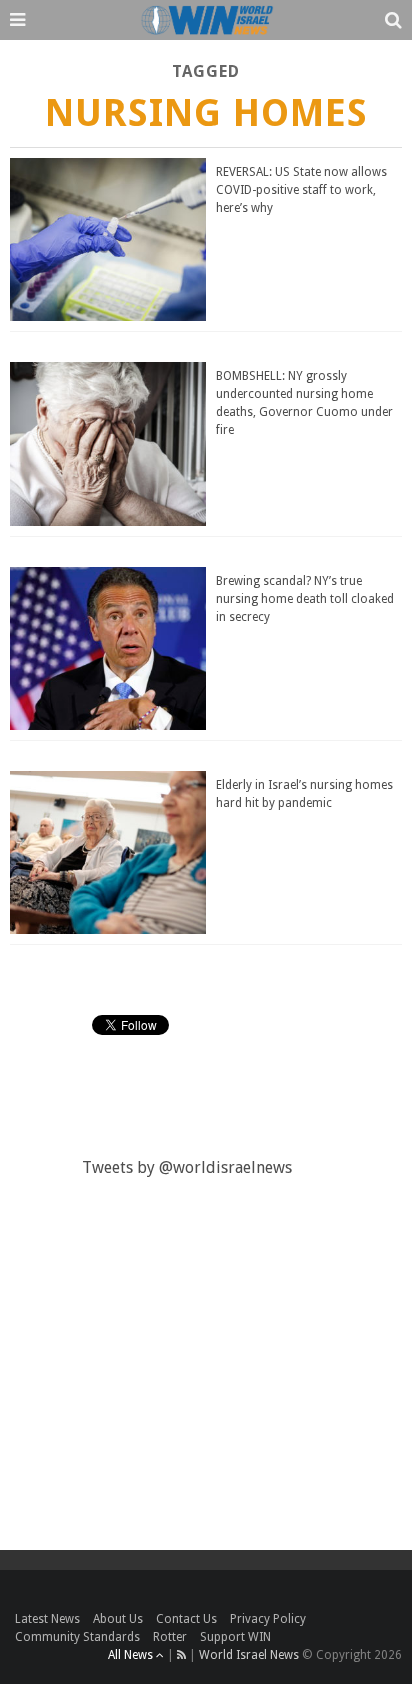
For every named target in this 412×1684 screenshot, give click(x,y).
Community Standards (77, 1637)
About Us (118, 1619)
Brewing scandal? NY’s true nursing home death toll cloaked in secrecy (305, 599)
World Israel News (249, 1655)
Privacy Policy (268, 1619)
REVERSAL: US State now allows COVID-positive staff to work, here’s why (301, 190)
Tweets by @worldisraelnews (187, 1167)
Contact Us (186, 1619)
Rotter (170, 1637)
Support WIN (235, 1637)
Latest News (47, 1619)
